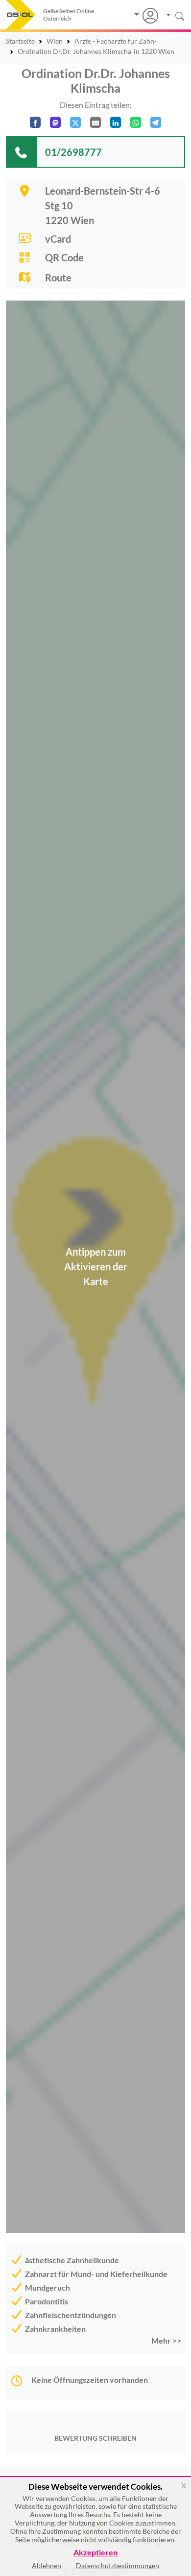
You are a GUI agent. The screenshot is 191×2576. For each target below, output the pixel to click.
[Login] (146, 16)
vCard (58, 239)
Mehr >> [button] (166, 2340)
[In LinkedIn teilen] (116, 122)
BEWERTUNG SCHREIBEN (95, 2438)
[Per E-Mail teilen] (95, 122)
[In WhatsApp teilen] (136, 122)
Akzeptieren (95, 2553)
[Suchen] (172, 15)
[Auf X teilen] (75, 122)
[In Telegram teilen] (156, 122)
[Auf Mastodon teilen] (55, 122)
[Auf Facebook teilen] (35, 122)
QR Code (64, 257)
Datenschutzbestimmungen (118, 2565)
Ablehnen (47, 2565)
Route (58, 278)
